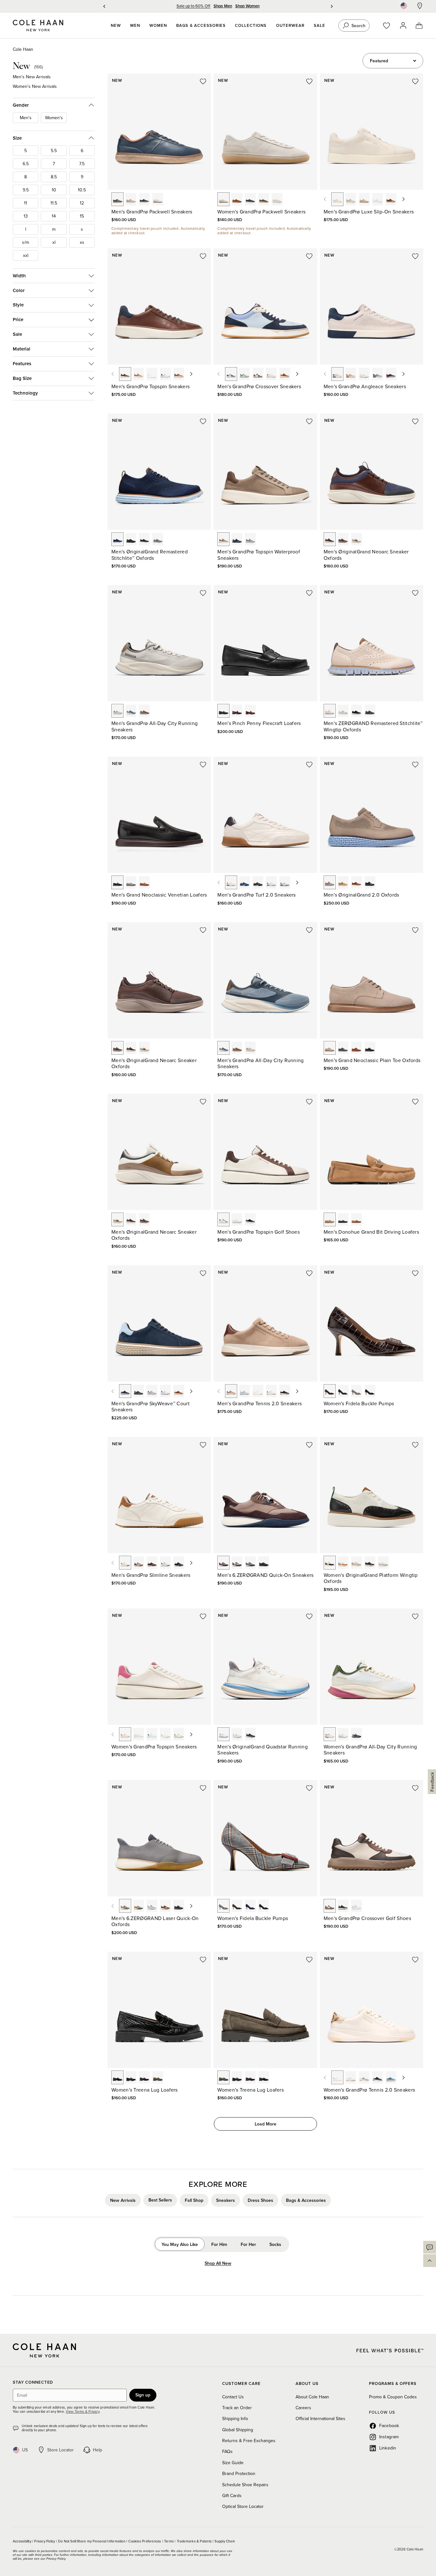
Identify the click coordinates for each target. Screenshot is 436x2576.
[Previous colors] (325, 199)
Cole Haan (23, 49)
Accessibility (23, 2541)
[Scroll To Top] (430, 2261)
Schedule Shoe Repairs (245, 2485)
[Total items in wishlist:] (390, 26)
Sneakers (226, 2200)
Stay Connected (33, 2383)
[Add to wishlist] (203, 81)
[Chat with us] (430, 2247)
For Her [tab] (248, 2244)
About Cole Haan (312, 2397)
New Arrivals (123, 2200)
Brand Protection (239, 2473)
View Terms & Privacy (82, 2411)
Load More (266, 2124)
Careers (303, 2408)
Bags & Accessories (306, 2200)
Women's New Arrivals (35, 86)
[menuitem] (116, 26)
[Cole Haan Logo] (44, 2350)
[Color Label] (117, 199)
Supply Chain (225, 2541)
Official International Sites (320, 2418)
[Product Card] (159, 132)
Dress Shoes (260, 2200)
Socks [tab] (275, 2244)
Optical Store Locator (243, 2506)
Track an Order (237, 2408)
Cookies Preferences (145, 2541)
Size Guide (233, 2463)
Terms (169, 2541)
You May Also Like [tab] (180, 2244)
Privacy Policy (45, 2541)
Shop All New (218, 2263)
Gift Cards (232, 2495)
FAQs (227, 2451)
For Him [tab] (219, 2244)
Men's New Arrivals (32, 77)
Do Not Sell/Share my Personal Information (92, 2541)
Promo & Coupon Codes (393, 2397)
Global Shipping (238, 2430)
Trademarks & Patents (195, 2541)
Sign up (143, 2395)
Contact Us (233, 2397)
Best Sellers (160, 2200)
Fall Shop (194, 2200)
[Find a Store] (420, 6)
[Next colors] (403, 199)
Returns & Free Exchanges (249, 2441)
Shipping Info (235, 2418)
